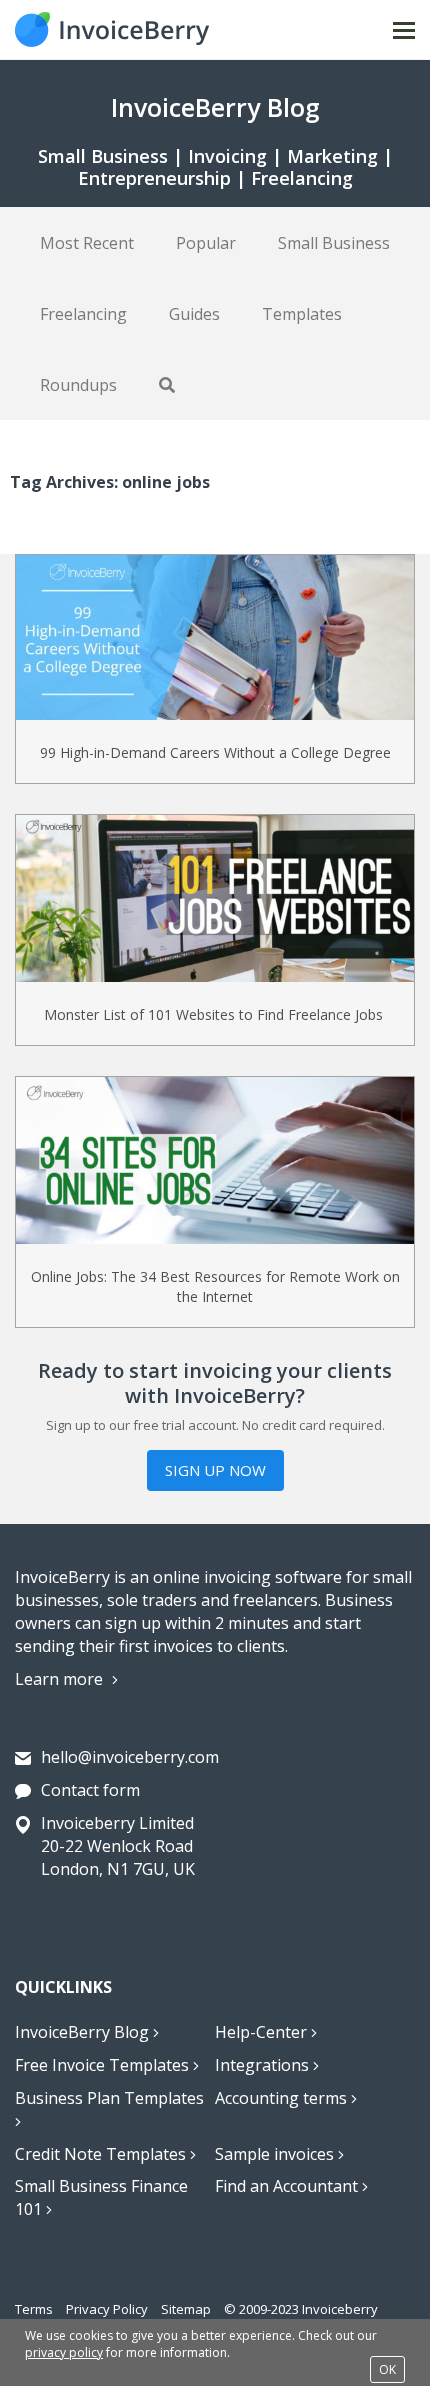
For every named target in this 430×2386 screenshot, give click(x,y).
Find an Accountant (288, 2186)
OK (387, 2369)
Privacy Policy (107, 2309)
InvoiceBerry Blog (84, 2032)
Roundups (78, 385)
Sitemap (186, 2309)
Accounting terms (283, 2098)
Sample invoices (276, 2154)
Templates (302, 314)
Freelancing (83, 314)
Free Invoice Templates (104, 2065)
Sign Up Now (215, 1470)
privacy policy (64, 2352)
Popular (206, 243)
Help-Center (263, 2032)
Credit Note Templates (102, 2154)
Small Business (334, 243)
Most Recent (87, 243)
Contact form (90, 1790)
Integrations (264, 2065)
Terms (34, 2309)
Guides (194, 314)
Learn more (61, 1679)
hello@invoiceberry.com (130, 1757)
